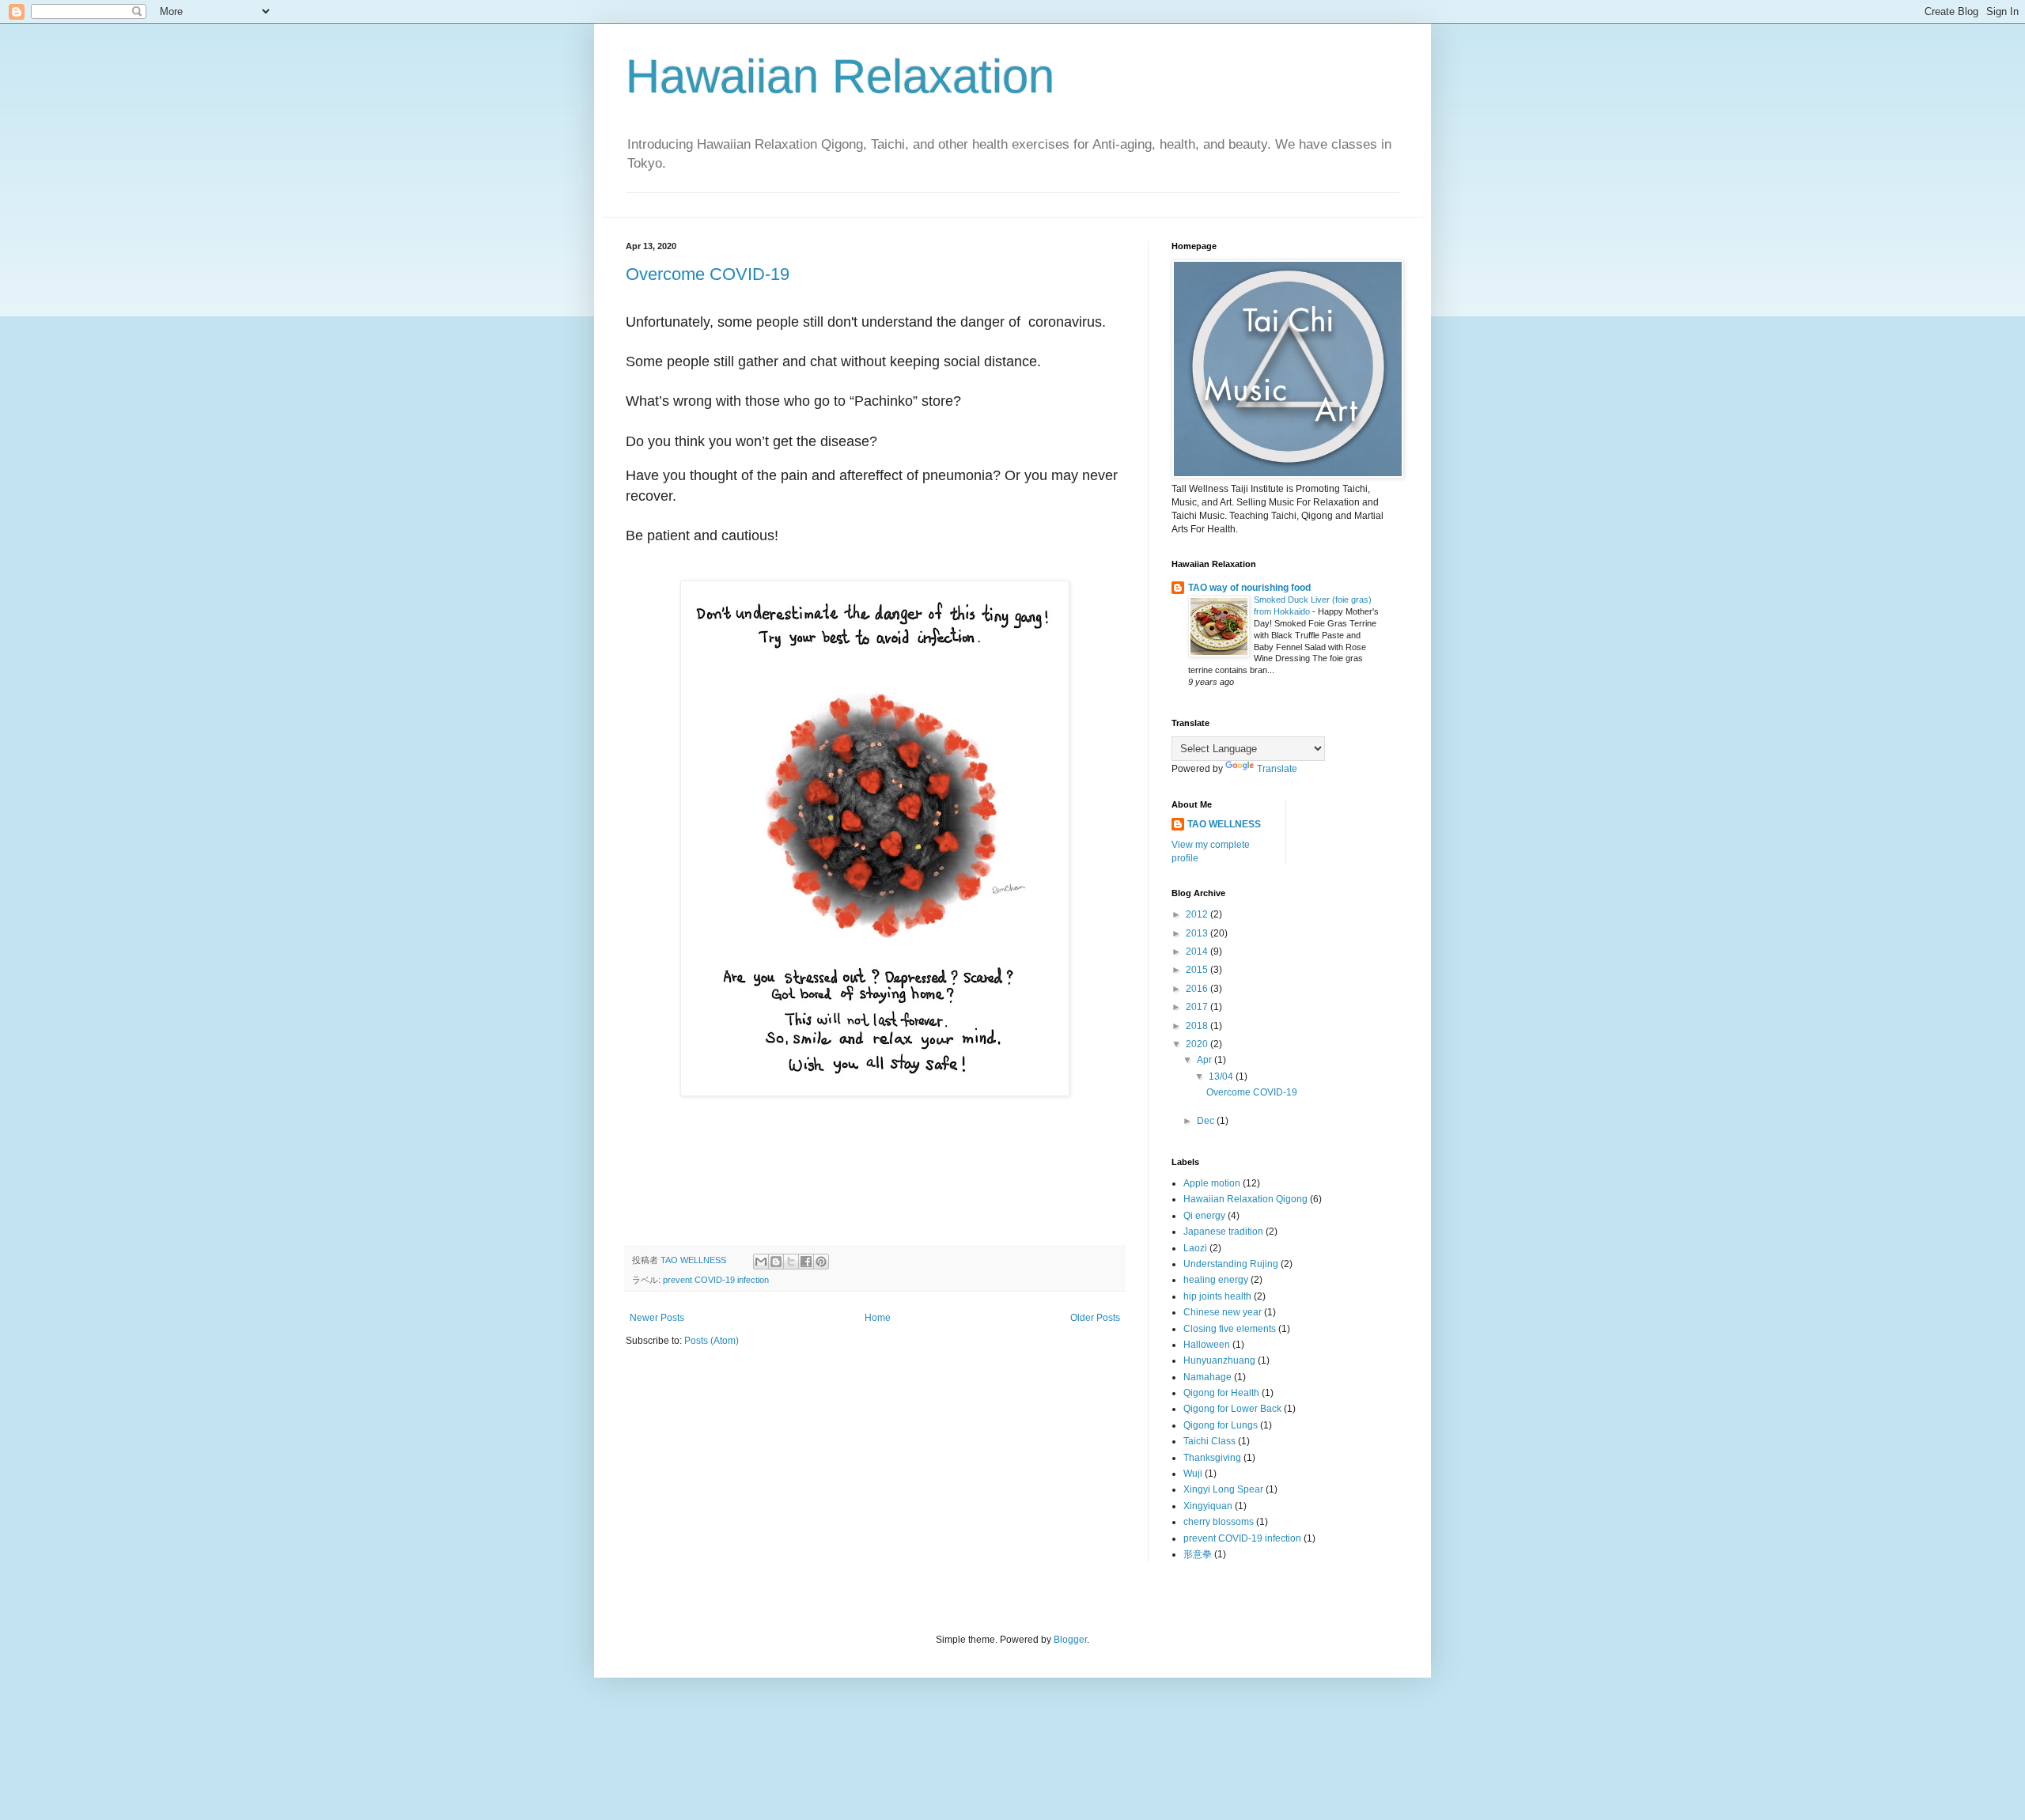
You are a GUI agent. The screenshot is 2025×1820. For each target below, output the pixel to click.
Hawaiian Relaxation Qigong (1245, 1199)
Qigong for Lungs (1221, 1425)
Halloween (1207, 1345)
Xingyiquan (1208, 1506)
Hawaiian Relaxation (840, 76)
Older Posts (1095, 1318)
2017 (1198, 1007)
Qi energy (1204, 1216)
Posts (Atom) (712, 1341)
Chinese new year (1223, 1312)
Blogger (1070, 1640)
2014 (1198, 952)
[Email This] (761, 1262)
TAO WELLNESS (1224, 824)
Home (878, 1318)
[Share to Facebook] (806, 1262)
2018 (1198, 1026)
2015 (1198, 970)
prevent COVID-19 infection (716, 1280)
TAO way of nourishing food (1249, 588)
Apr (1206, 1060)
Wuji (1193, 1474)
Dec (1207, 1121)
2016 (1198, 989)
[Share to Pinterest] (821, 1262)
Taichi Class (1209, 1441)
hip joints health (1217, 1296)
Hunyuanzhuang (1219, 1360)
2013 (1198, 933)
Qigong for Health (1221, 1393)
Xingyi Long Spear (1223, 1489)
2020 (1198, 1044)
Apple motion (1212, 1183)
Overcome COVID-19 (708, 274)
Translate (1277, 769)
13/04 (1222, 1076)
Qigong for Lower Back (1232, 1409)
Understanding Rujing (1231, 1264)
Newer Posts (657, 1318)
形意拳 (1198, 1554)
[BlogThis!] (776, 1262)
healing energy (1216, 1280)
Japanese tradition (1223, 1232)
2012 (1198, 914)
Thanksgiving (1212, 1458)
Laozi (1195, 1248)
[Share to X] (791, 1262)
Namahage (1207, 1377)
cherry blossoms (1219, 1522)
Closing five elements (1230, 1329)
